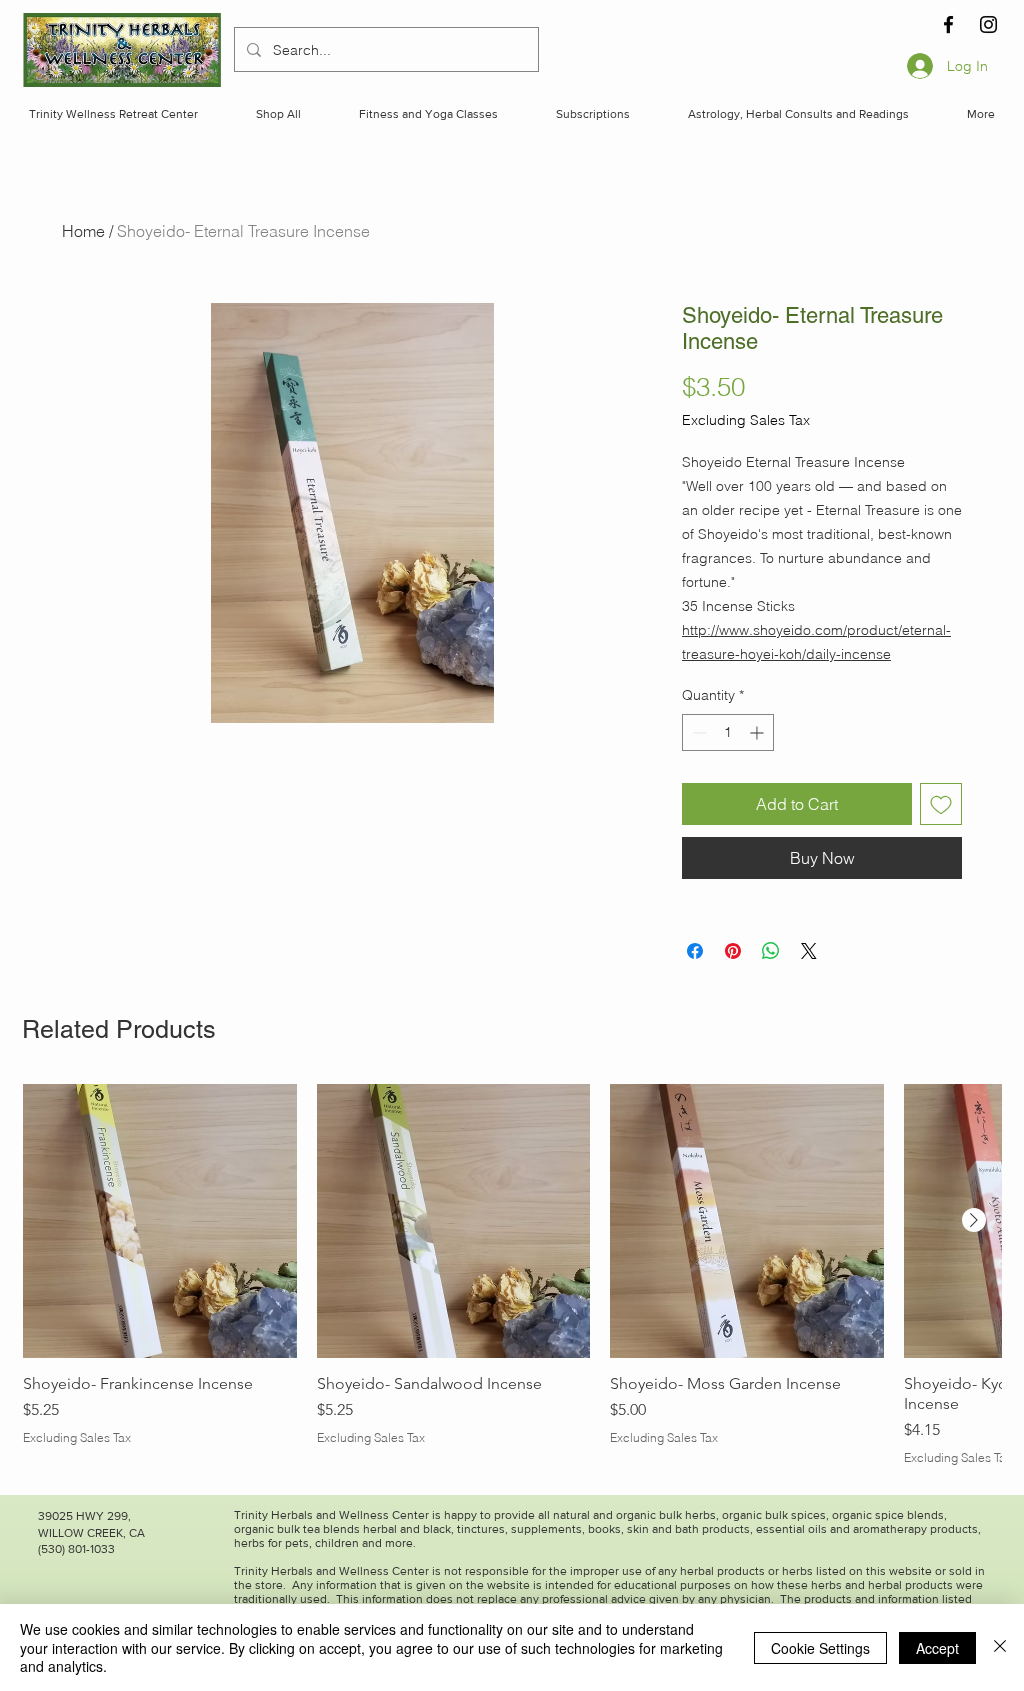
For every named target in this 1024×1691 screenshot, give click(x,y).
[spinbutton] (728, 732)
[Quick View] (160, 1221)
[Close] (1000, 1647)
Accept (937, 1648)
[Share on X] (809, 951)
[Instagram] (988, 24)
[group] (512, 1275)
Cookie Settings (820, 1648)
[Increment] (758, 732)
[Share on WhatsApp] (771, 951)
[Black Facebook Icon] (948, 24)
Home (83, 231)
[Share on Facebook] (695, 951)
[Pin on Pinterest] (733, 951)
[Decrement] (697, 732)
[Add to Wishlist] (941, 804)
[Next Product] (974, 1220)
